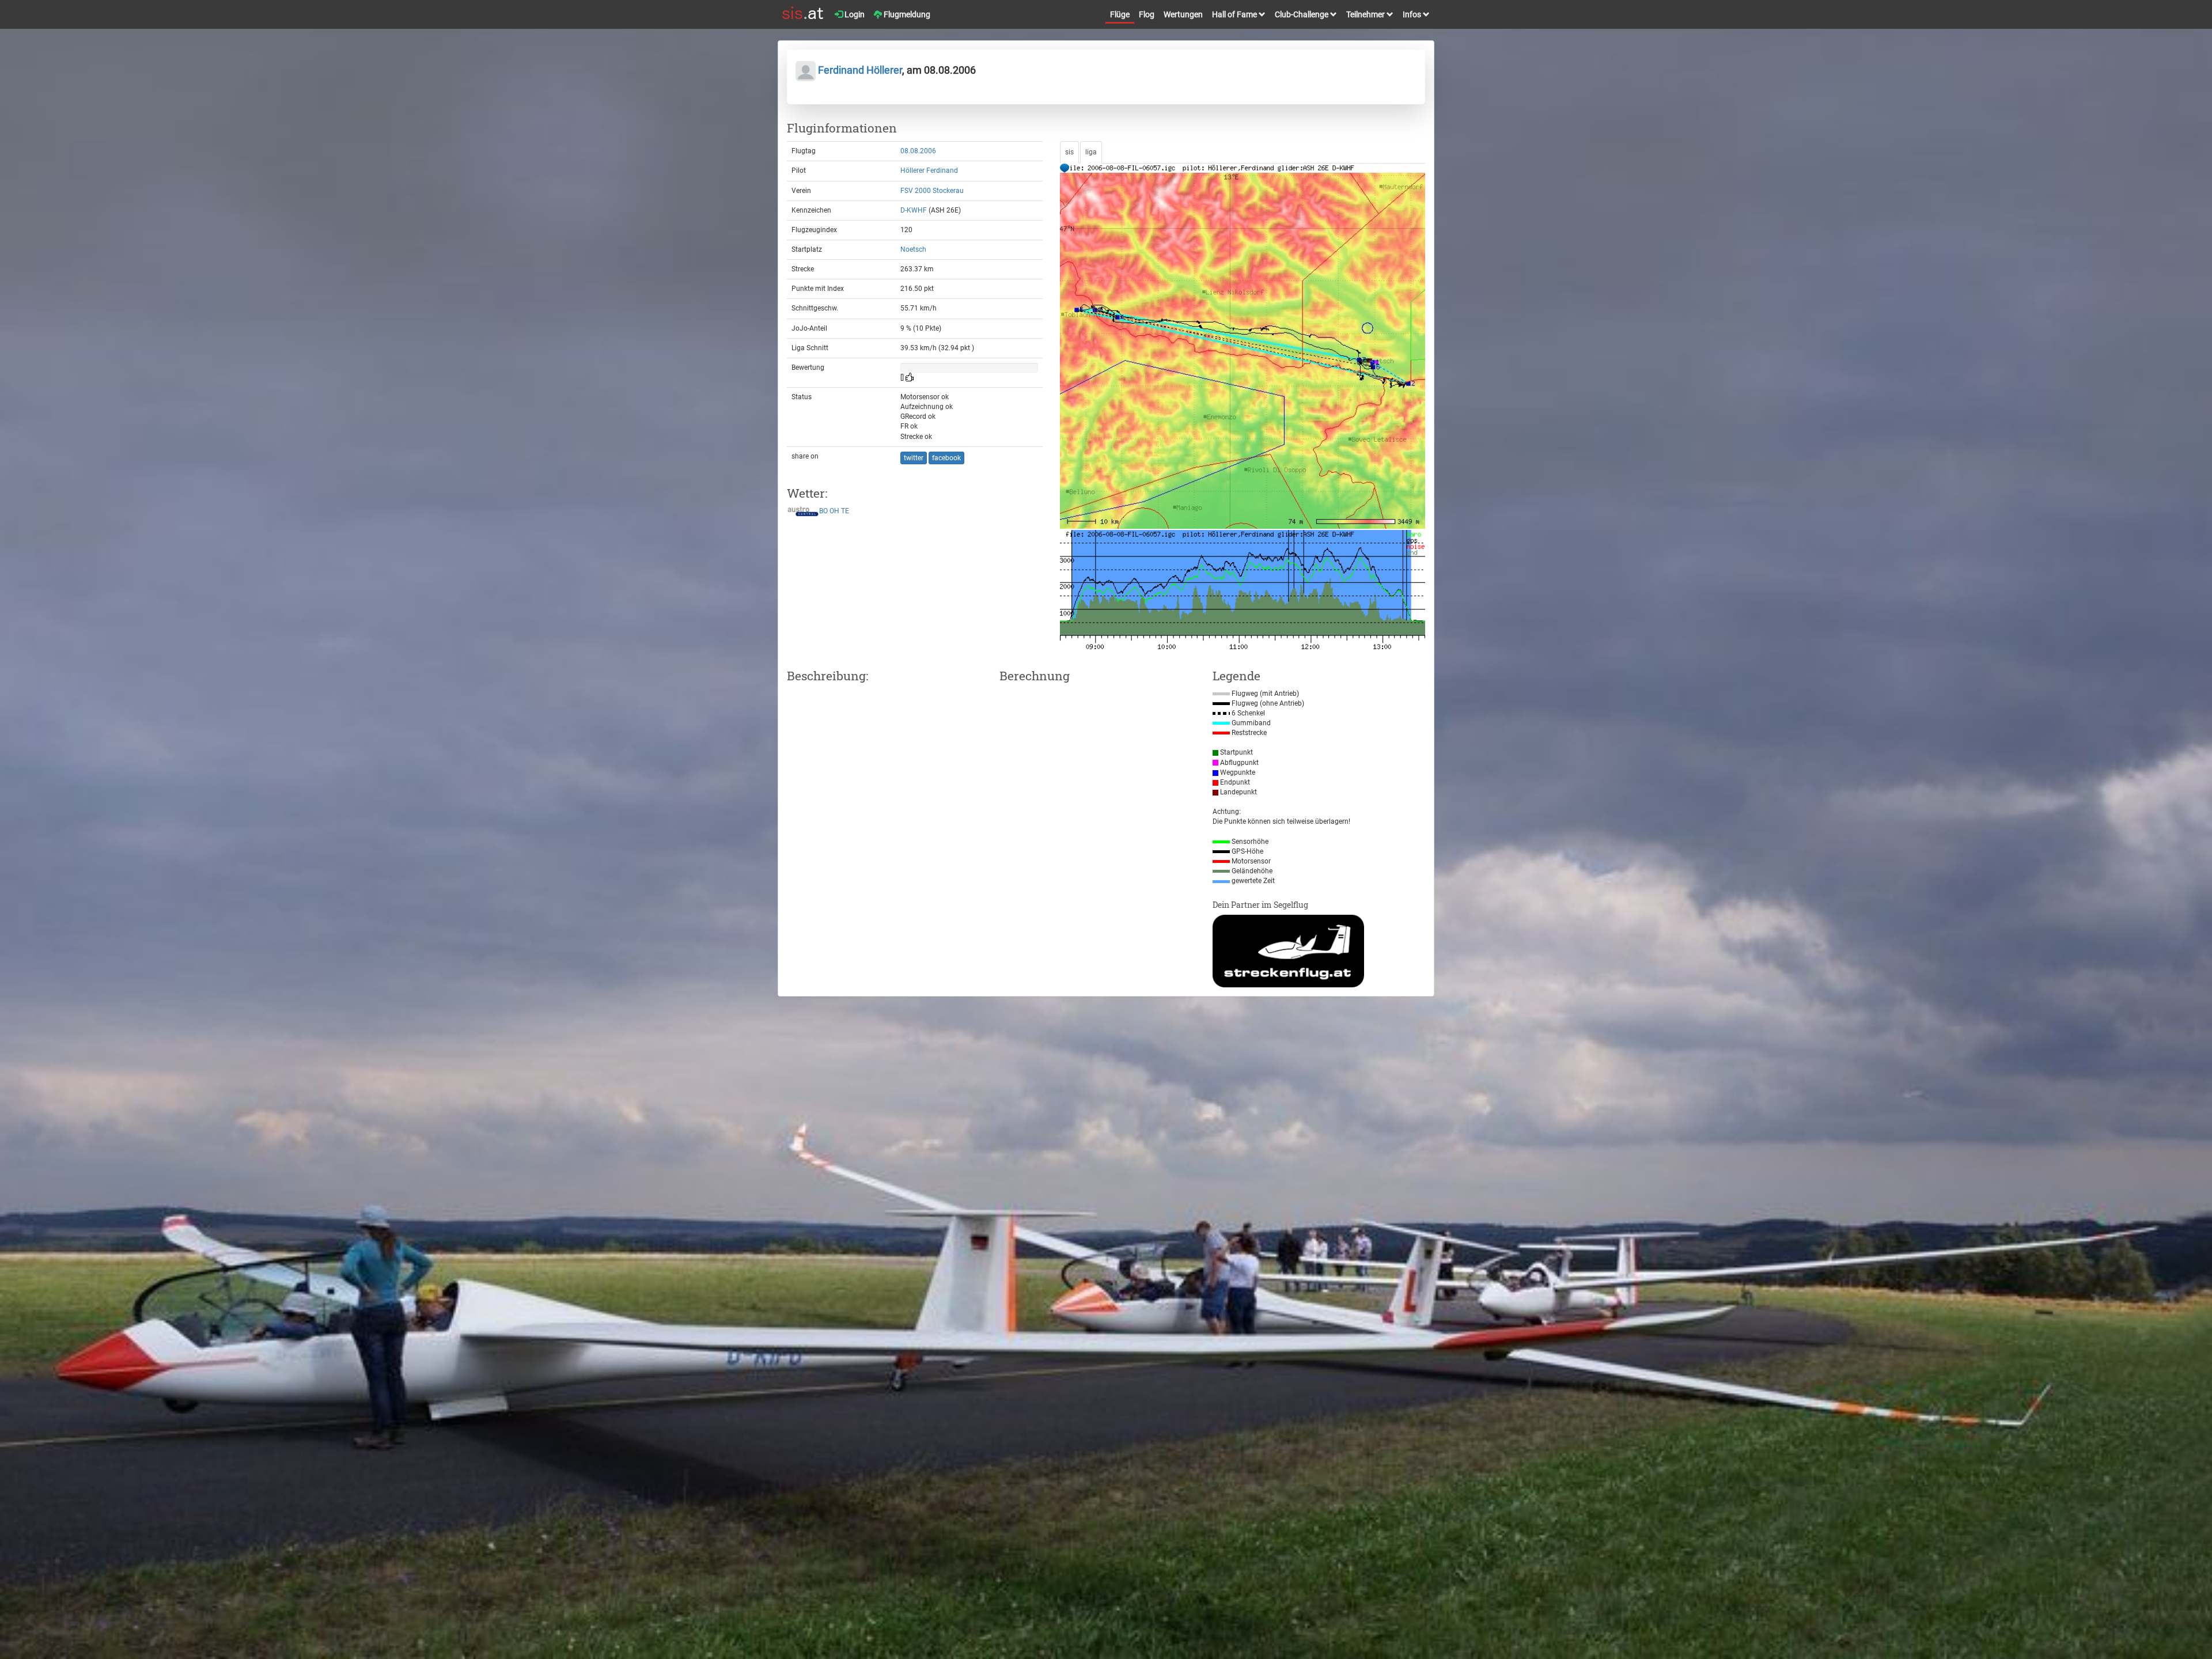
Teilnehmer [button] (1366, 14)
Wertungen (1183, 14)
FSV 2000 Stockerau (932, 191)
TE (845, 512)
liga (1091, 152)
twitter (914, 458)
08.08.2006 (918, 151)
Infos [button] (1413, 14)
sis (1069, 152)
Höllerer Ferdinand (929, 171)
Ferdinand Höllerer (859, 70)
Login (854, 14)
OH (834, 512)
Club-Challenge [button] (1302, 14)
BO (823, 512)
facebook (946, 458)
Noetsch (913, 249)
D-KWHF (914, 210)
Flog (1147, 14)
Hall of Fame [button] (1235, 14)
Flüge (1120, 14)
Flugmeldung (906, 14)
